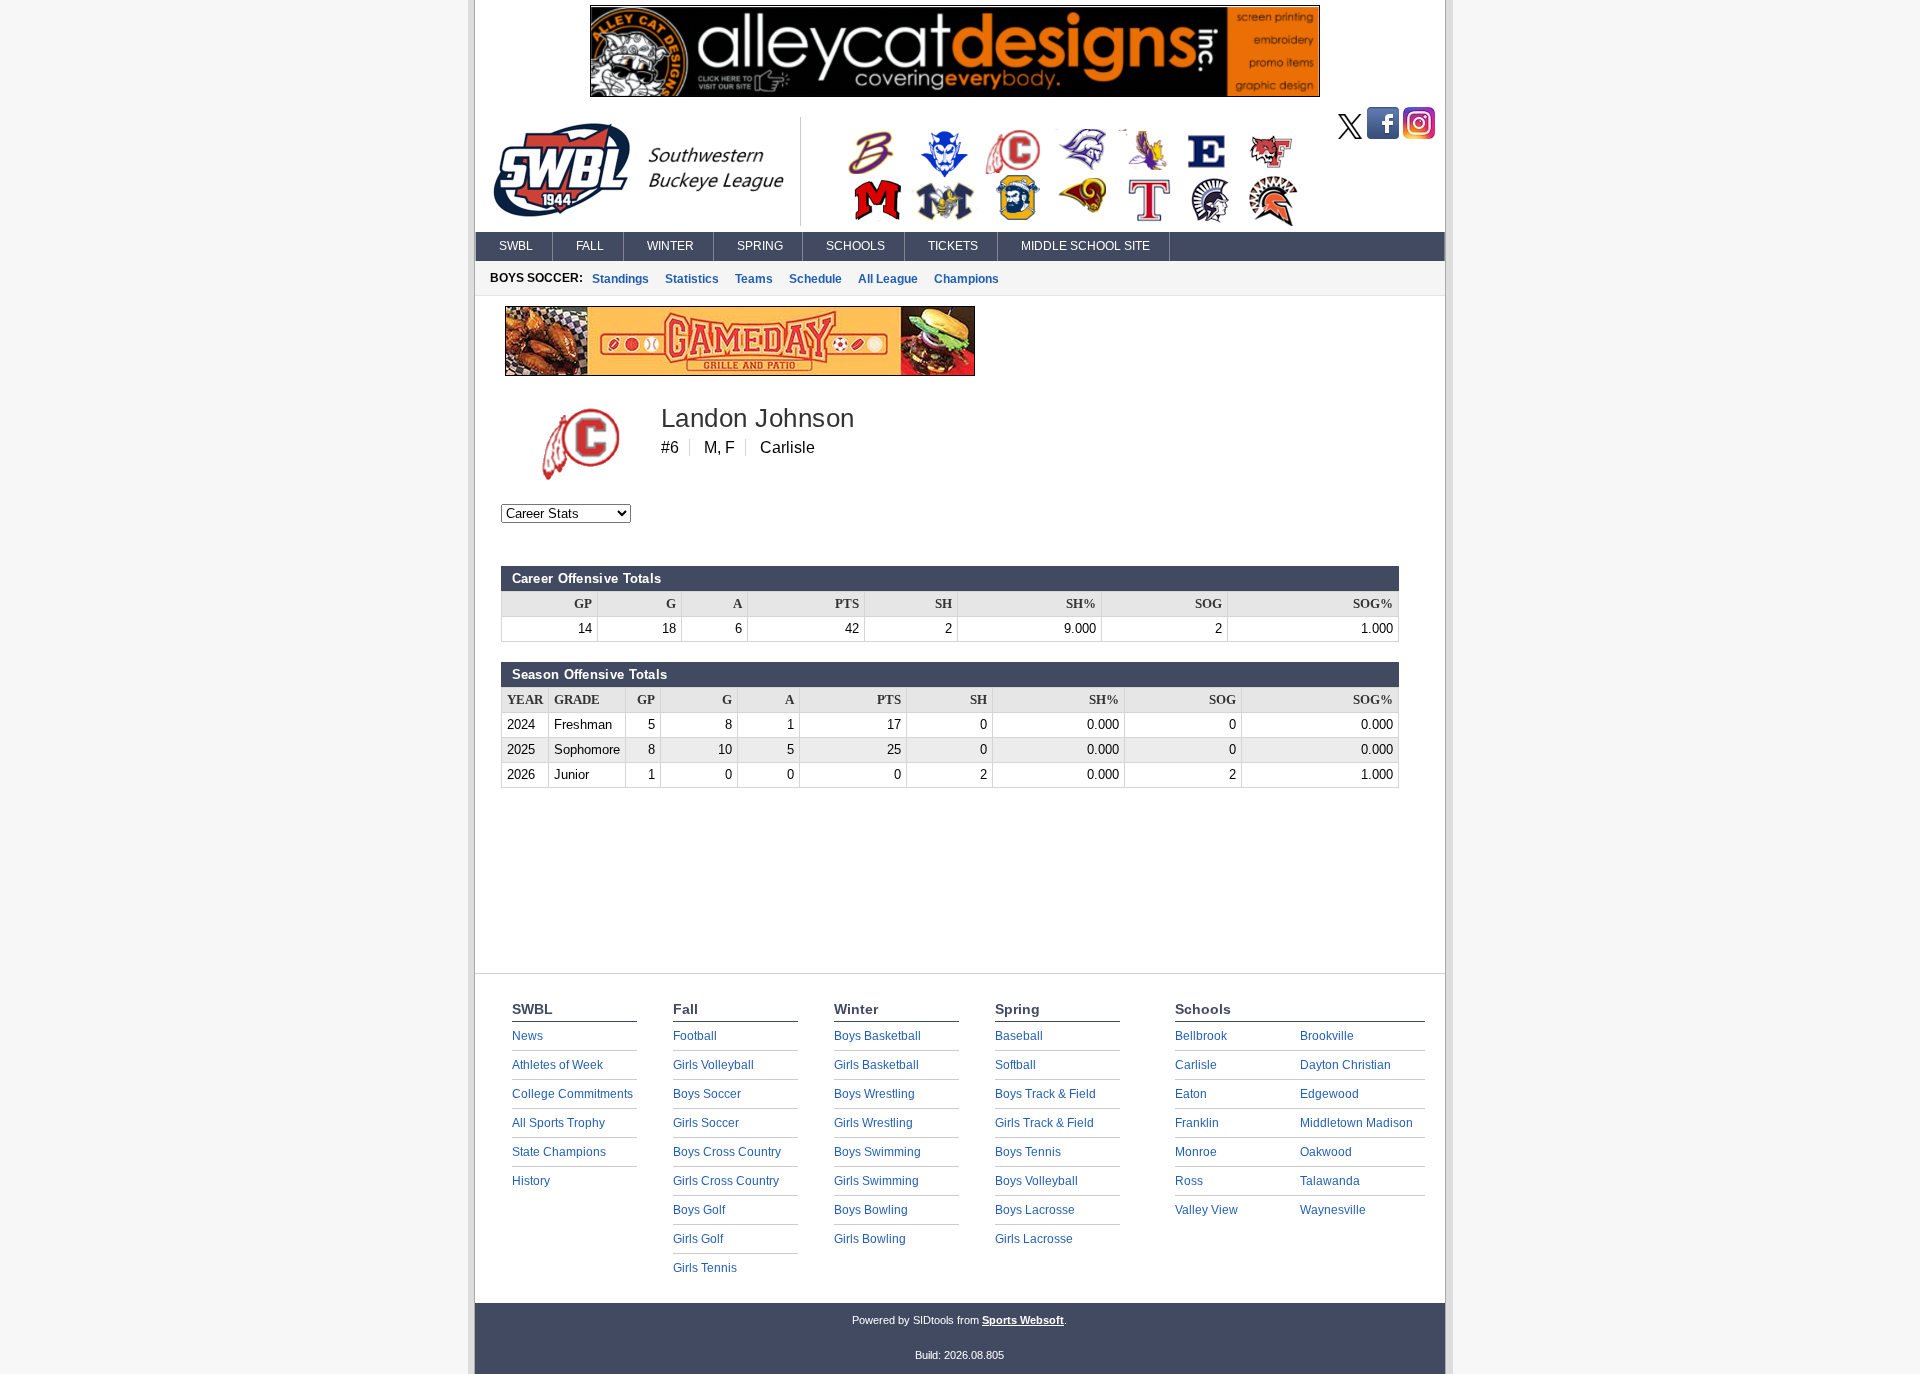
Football (695, 1036)
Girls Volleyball (713, 1065)
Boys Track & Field (1045, 1094)
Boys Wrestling (874, 1094)
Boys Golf (699, 1210)
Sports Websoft (1023, 1320)
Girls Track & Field (1044, 1123)
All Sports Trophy (558, 1123)
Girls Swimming (876, 1181)
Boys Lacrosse (1035, 1210)
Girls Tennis (705, 1268)
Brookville (1327, 1036)
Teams (754, 279)
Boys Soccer (707, 1094)
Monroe (1196, 1152)
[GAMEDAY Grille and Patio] (740, 371)
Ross (1189, 1181)
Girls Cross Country (726, 1181)
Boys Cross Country (727, 1152)
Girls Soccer (706, 1123)
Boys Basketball (877, 1036)
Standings (620, 279)
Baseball (1019, 1036)
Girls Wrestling (873, 1123)
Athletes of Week (557, 1065)
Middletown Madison (1356, 1123)
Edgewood (1329, 1094)
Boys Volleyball (1036, 1181)
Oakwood (1326, 1152)
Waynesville (1333, 1210)
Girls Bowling (870, 1239)
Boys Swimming (877, 1152)
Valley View (1206, 1210)
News (527, 1036)
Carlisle (1196, 1065)
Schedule (815, 279)
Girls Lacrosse (1034, 1239)
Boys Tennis (1028, 1152)
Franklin (1197, 1123)
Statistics (692, 279)
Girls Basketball (876, 1065)
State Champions (559, 1152)
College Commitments (572, 1094)
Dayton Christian (1345, 1065)
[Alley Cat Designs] (955, 92)
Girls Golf (698, 1239)
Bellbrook (1201, 1036)
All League (888, 279)
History (531, 1181)
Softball (1015, 1065)
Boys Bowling (871, 1210)
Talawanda (1330, 1181)
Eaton (1191, 1094)
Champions (966, 279)
